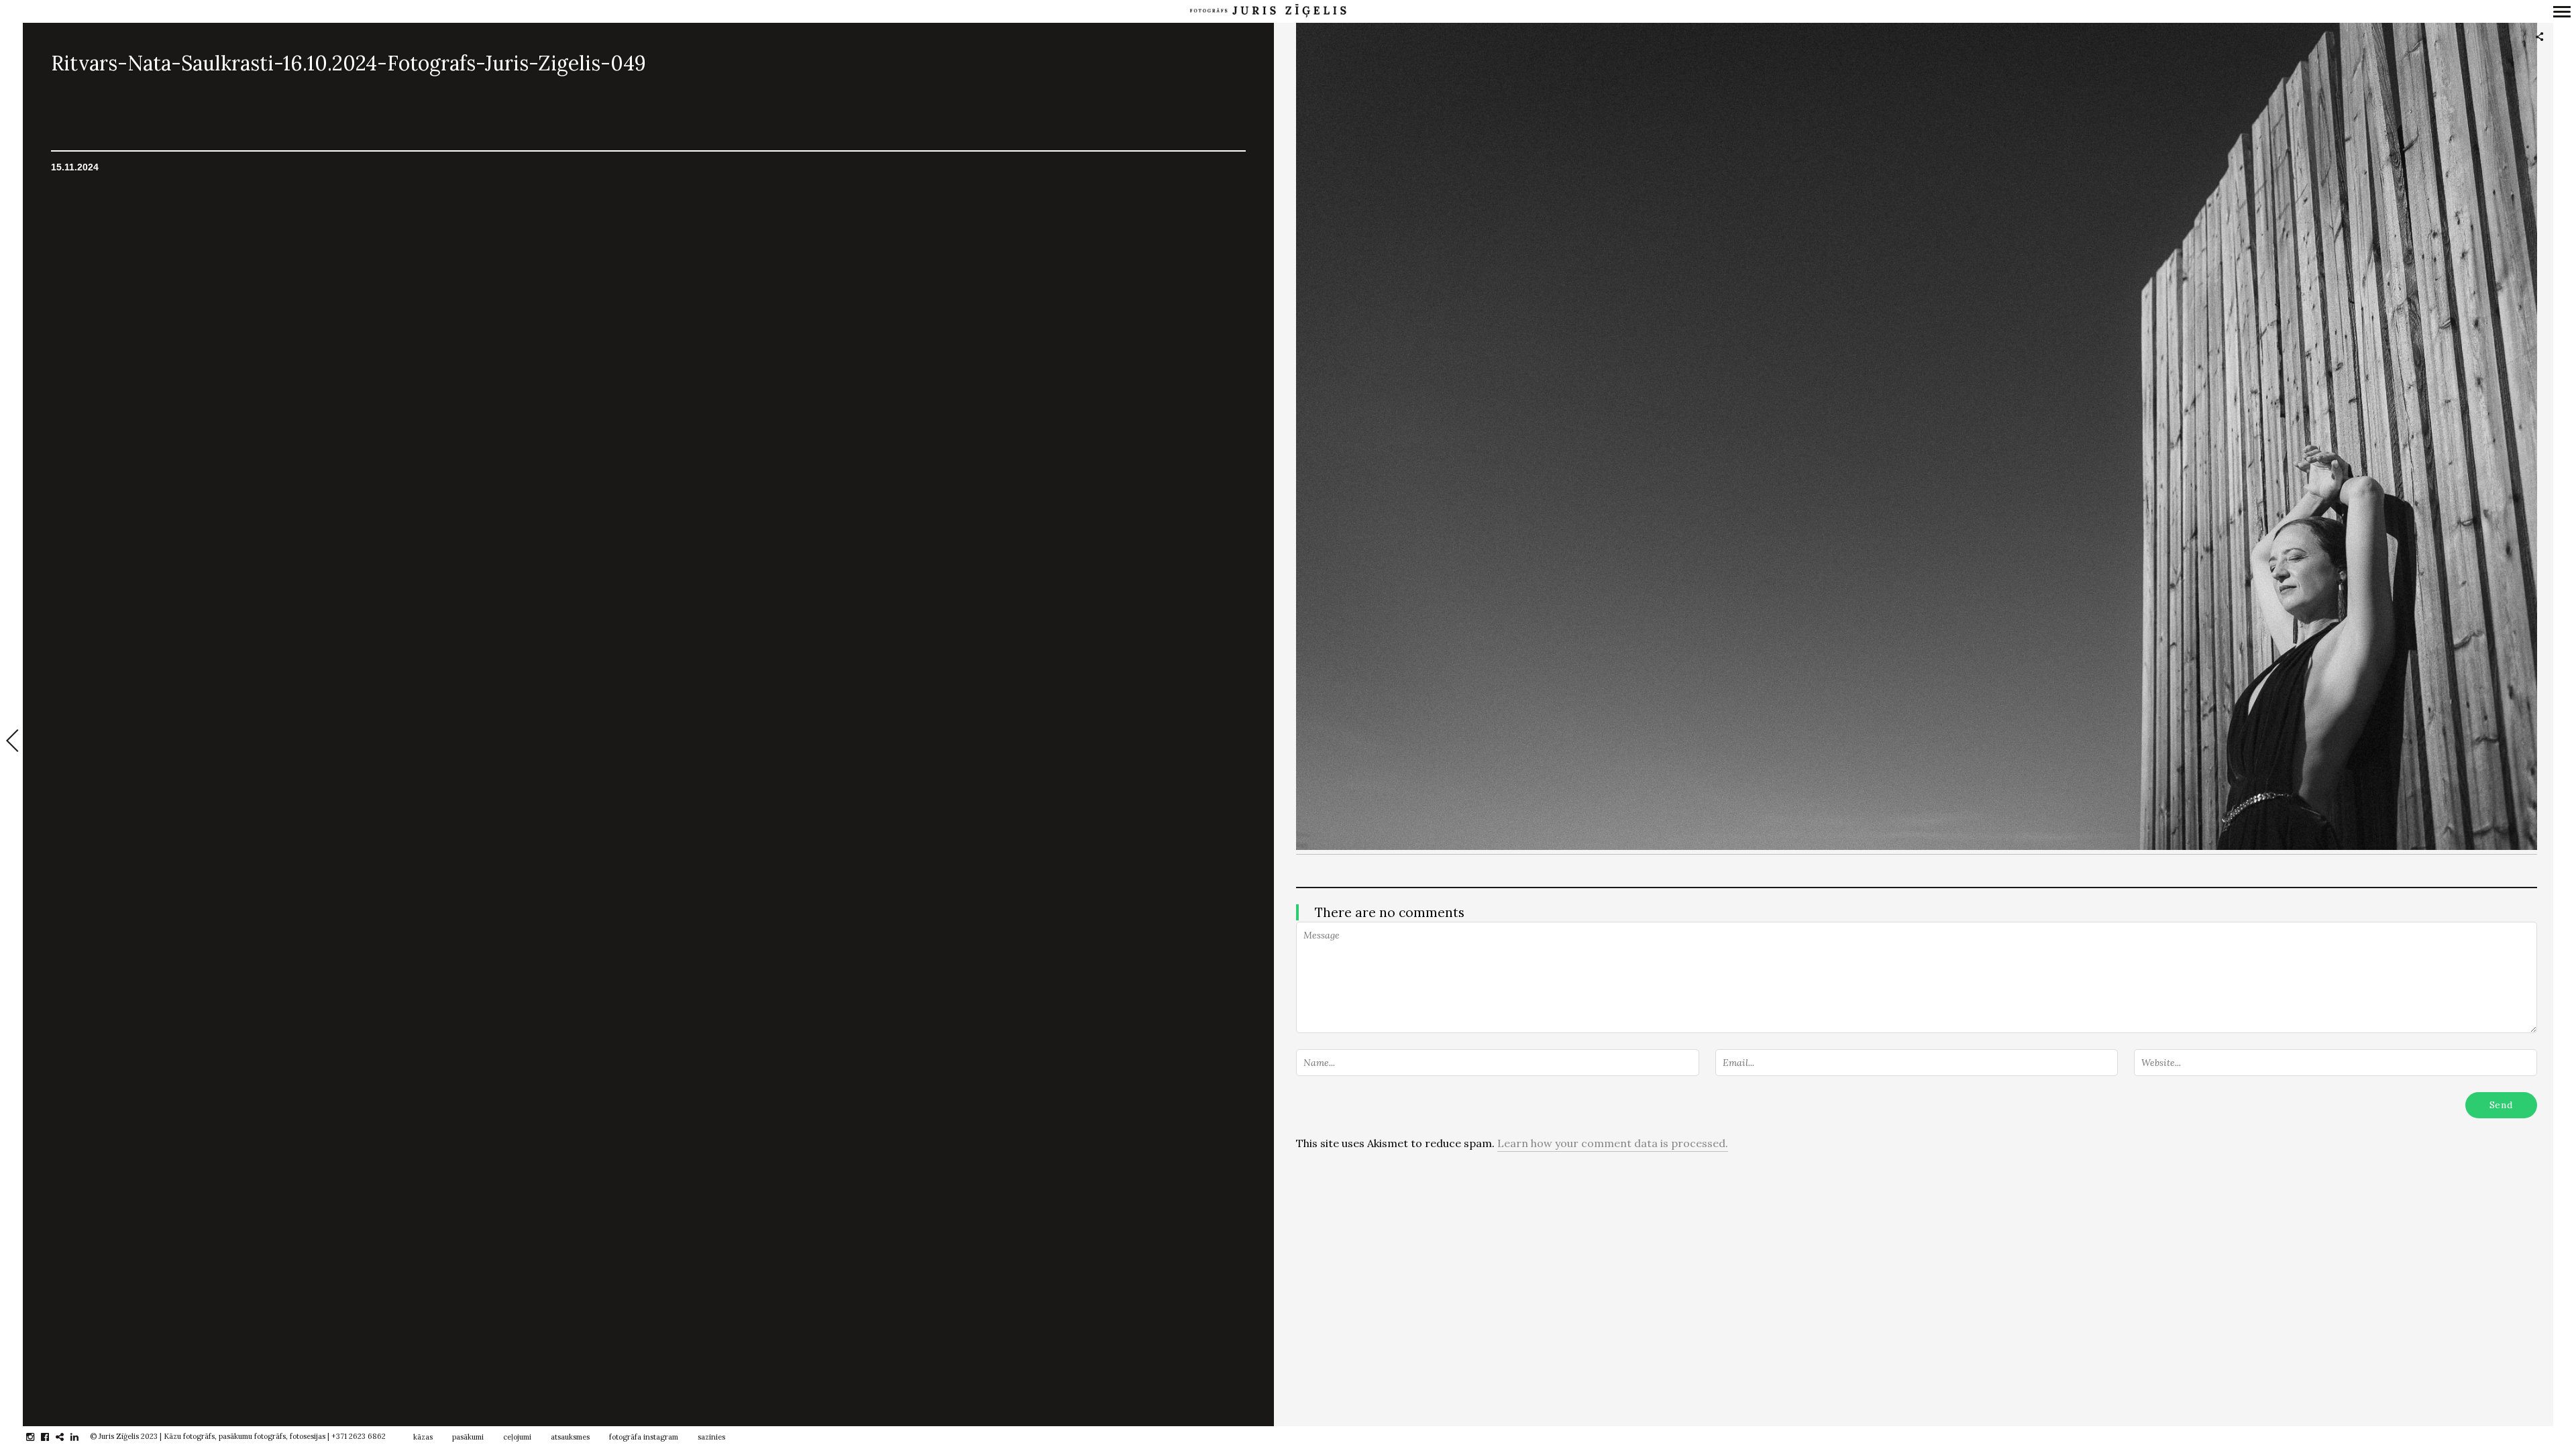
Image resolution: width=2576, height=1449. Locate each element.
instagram (37, 1437)
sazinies (711, 1437)
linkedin (82, 1437)
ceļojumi (517, 1437)
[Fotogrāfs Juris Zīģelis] (1268, 11)
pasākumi (468, 1437)
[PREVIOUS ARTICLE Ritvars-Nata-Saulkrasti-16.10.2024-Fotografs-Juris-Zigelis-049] (11, 742)
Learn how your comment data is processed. (1613, 1143)
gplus (67, 1437)
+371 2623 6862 (359, 1436)
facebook (52, 1437)
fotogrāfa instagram (644, 1437)
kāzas (423, 1437)
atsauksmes (570, 1437)
